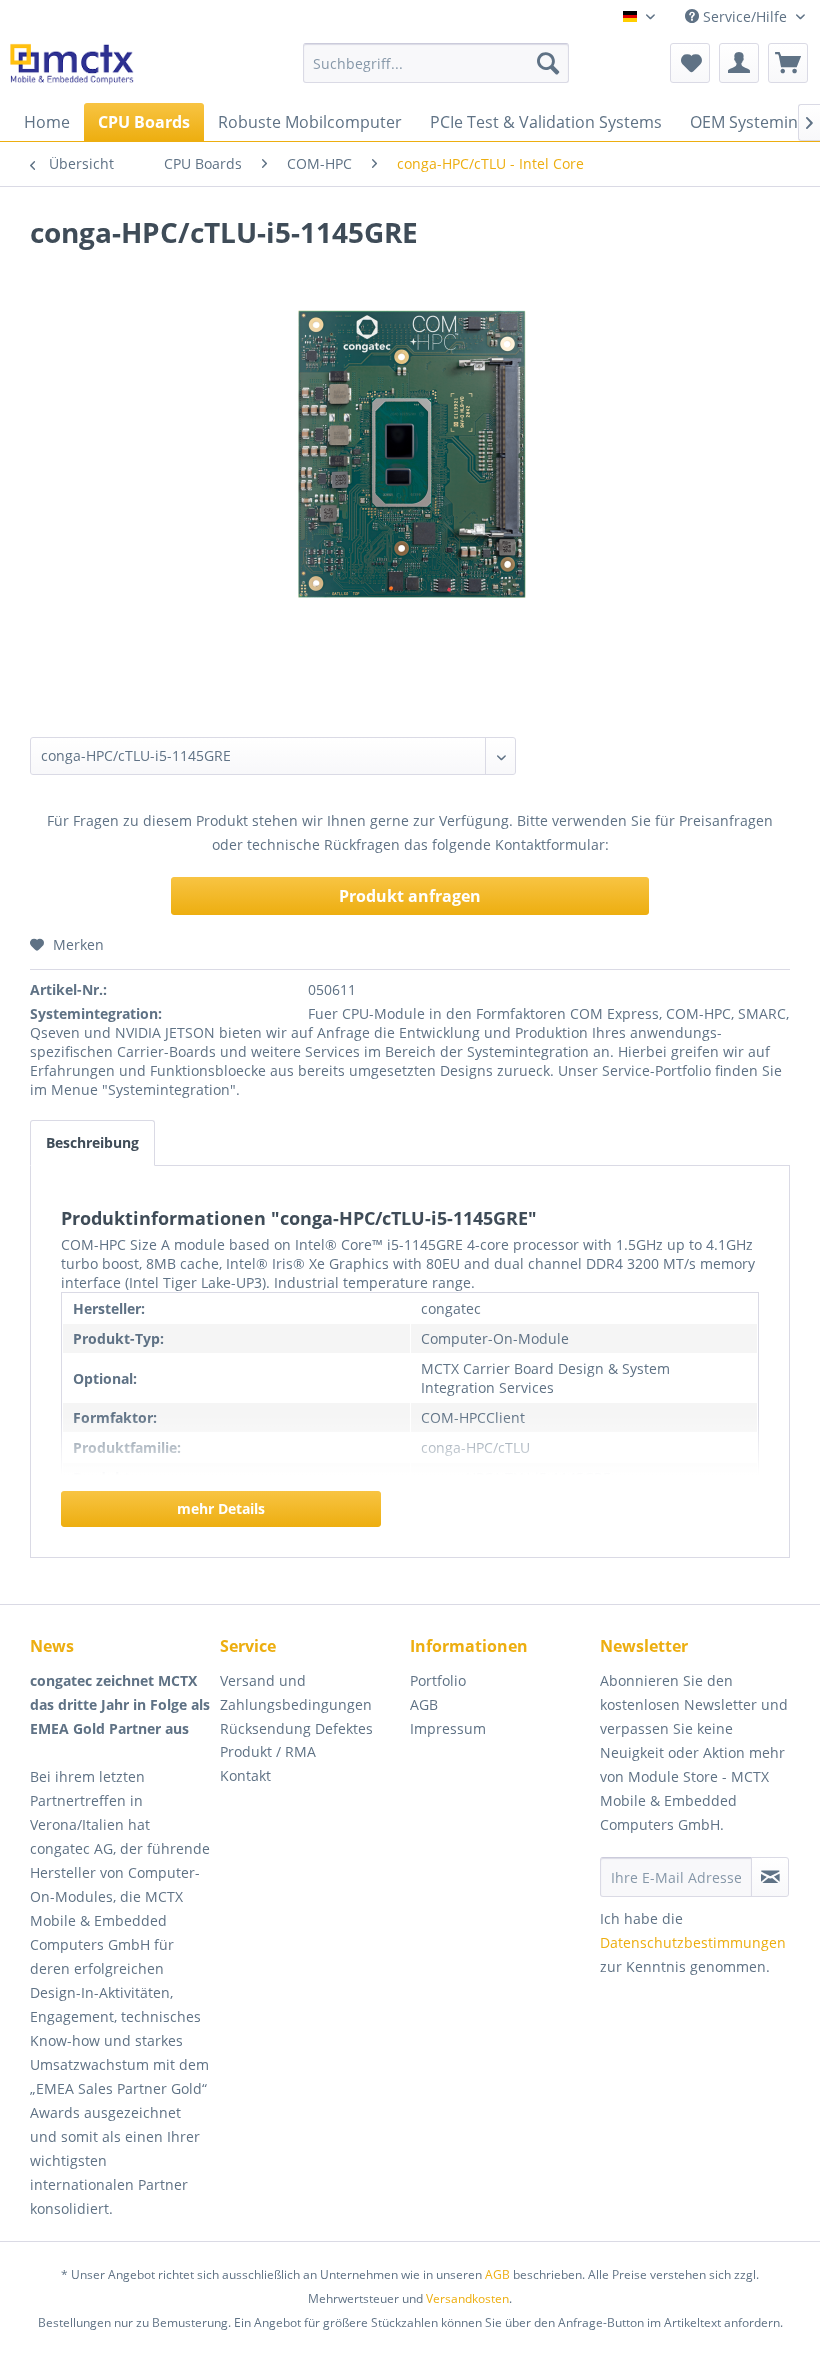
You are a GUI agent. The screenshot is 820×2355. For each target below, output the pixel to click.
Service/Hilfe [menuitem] (745, 16)
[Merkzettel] (690, 63)
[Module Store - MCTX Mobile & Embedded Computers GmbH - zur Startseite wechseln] (72, 68)
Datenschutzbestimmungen (693, 1942)
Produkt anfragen (410, 896)
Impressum (448, 1728)
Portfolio (438, 1680)
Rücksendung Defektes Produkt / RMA (296, 1740)
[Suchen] (548, 63)
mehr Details (221, 1508)
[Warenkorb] (788, 63)
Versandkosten (467, 2298)
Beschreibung (92, 1142)
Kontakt (245, 1775)
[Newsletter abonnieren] (770, 1877)
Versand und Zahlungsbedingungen (296, 1692)
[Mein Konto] (739, 63)
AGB (424, 1704)
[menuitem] (436, 63)
